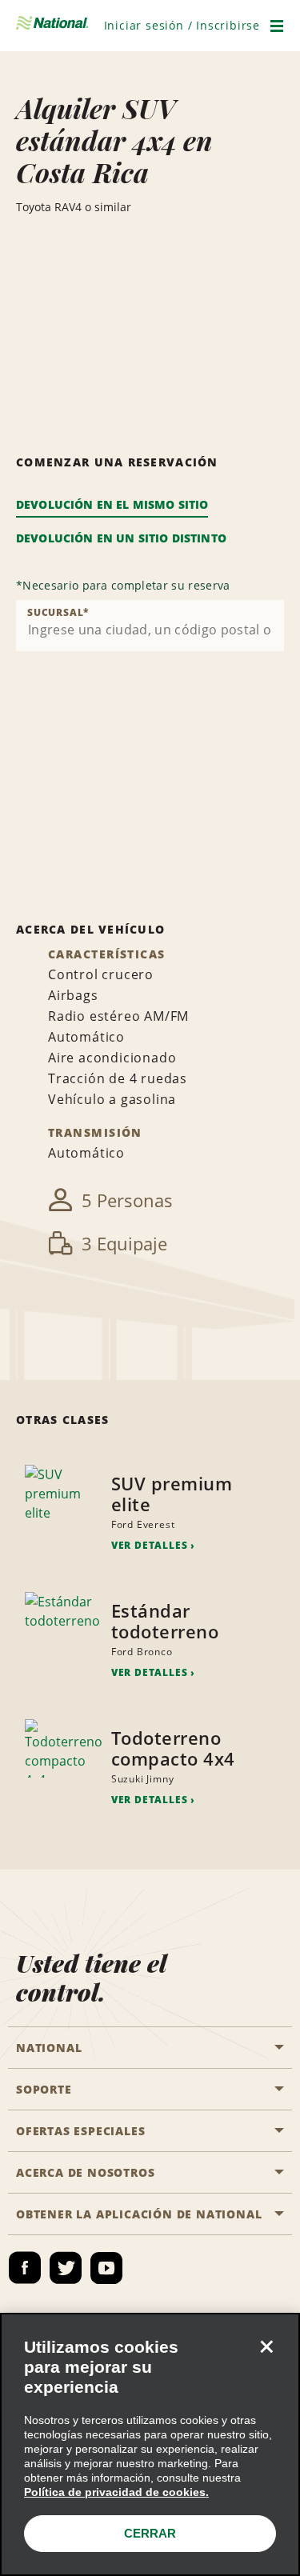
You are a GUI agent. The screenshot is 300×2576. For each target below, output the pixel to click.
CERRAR (150, 2533)
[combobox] (150, 626)
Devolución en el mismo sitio (112, 504)
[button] (182, 25)
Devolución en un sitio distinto (121, 538)
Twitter (66, 2268)
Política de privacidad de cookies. (116, 2492)
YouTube (106, 2268)
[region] (150, 2444)
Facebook (25, 2268)
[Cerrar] (266, 2346)
